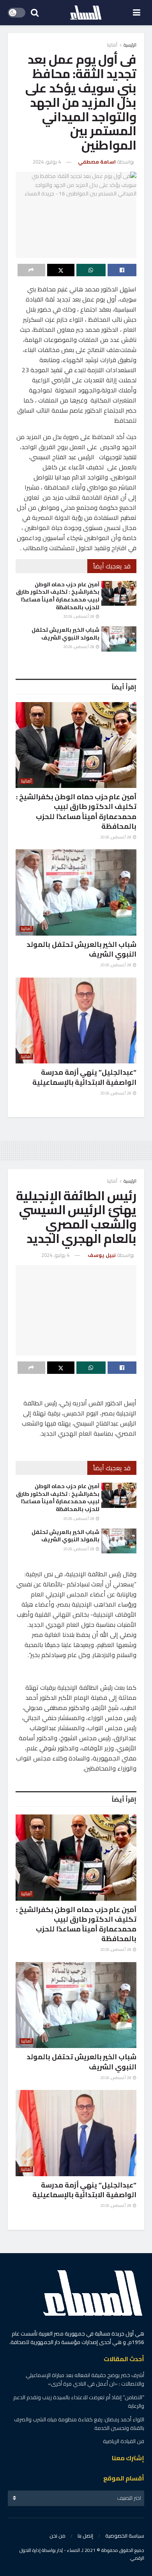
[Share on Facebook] (122, 270)
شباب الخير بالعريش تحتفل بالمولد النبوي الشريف (65, 634)
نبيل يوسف (102, 1255)
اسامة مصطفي (97, 162)
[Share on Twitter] (61, 270)
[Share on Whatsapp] (91, 270)
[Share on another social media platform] (31, 270)
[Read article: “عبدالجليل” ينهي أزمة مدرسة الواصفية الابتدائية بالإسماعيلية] (76, 1021)
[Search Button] (35, 13)
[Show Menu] (137, 13)
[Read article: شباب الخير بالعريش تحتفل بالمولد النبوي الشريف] (119, 639)
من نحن (57, 2536)
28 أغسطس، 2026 (79, 616)
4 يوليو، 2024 (47, 162)
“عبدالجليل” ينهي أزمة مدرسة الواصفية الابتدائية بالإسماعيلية (84, 1077)
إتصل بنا (85, 2536)
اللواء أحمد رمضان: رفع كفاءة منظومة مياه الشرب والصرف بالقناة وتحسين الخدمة (79, 2424)
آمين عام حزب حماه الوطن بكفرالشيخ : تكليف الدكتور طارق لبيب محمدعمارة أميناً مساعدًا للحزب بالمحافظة (58, 596)
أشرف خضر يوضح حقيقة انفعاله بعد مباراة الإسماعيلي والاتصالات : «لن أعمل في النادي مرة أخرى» (85, 2379)
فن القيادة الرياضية (124, 2441)
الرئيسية (130, 45)
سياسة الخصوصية (125, 2536)
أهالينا (112, 45)
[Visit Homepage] (86, 13)
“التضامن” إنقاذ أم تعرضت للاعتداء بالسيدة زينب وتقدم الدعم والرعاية (79, 2402)
